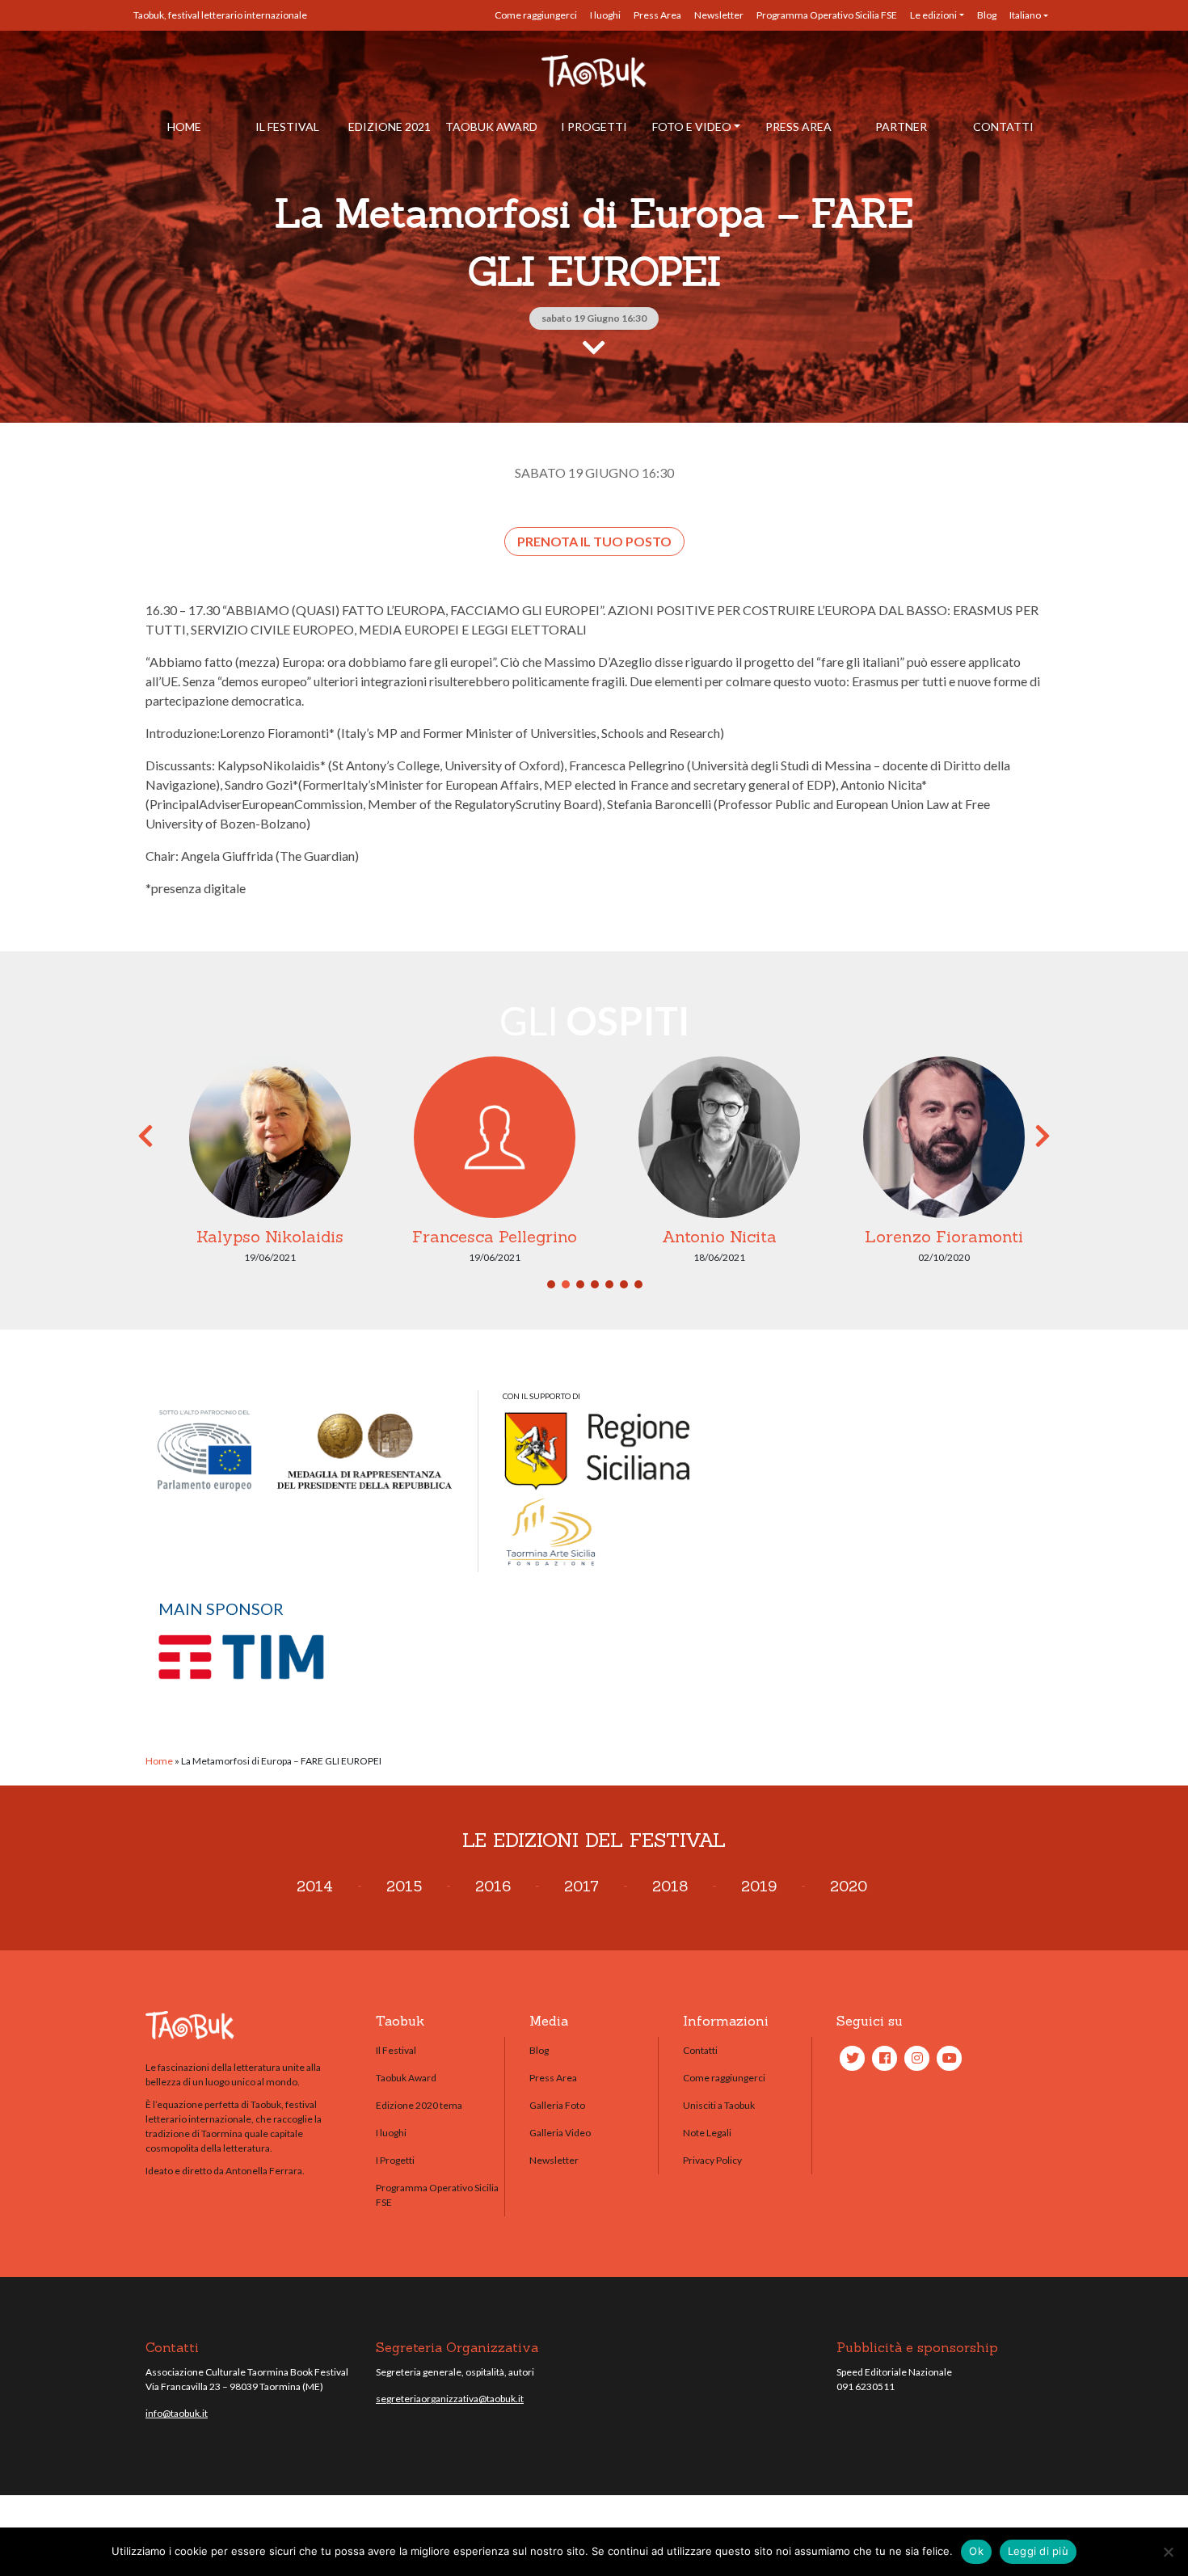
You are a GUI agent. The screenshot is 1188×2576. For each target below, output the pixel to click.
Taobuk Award (491, 126)
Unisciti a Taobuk (719, 2105)
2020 (849, 1886)
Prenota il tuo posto (594, 541)
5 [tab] (609, 1284)
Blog (987, 15)
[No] (1168, 2552)
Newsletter (719, 15)
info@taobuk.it (177, 2413)
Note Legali (707, 2133)
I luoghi (605, 15)
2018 (670, 1886)
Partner (901, 126)
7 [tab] (638, 1284)
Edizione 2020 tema (419, 2105)
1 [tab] (551, 1284)
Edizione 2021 (390, 126)
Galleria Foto (557, 2105)
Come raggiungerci (536, 15)
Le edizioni (933, 15)
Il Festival (287, 126)
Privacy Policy (712, 2160)
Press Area (657, 15)
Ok (976, 2551)
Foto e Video (692, 126)
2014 (315, 1886)
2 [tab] (566, 1284)
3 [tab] (580, 1284)
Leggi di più (1038, 2551)
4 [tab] (595, 1284)
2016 (493, 1886)
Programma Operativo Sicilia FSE (827, 15)
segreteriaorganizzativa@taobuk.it (450, 2399)
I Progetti (594, 126)
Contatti (1003, 126)
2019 (759, 1886)
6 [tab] (624, 1284)
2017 (581, 1886)
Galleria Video (560, 2133)
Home (184, 126)
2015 (404, 1886)
